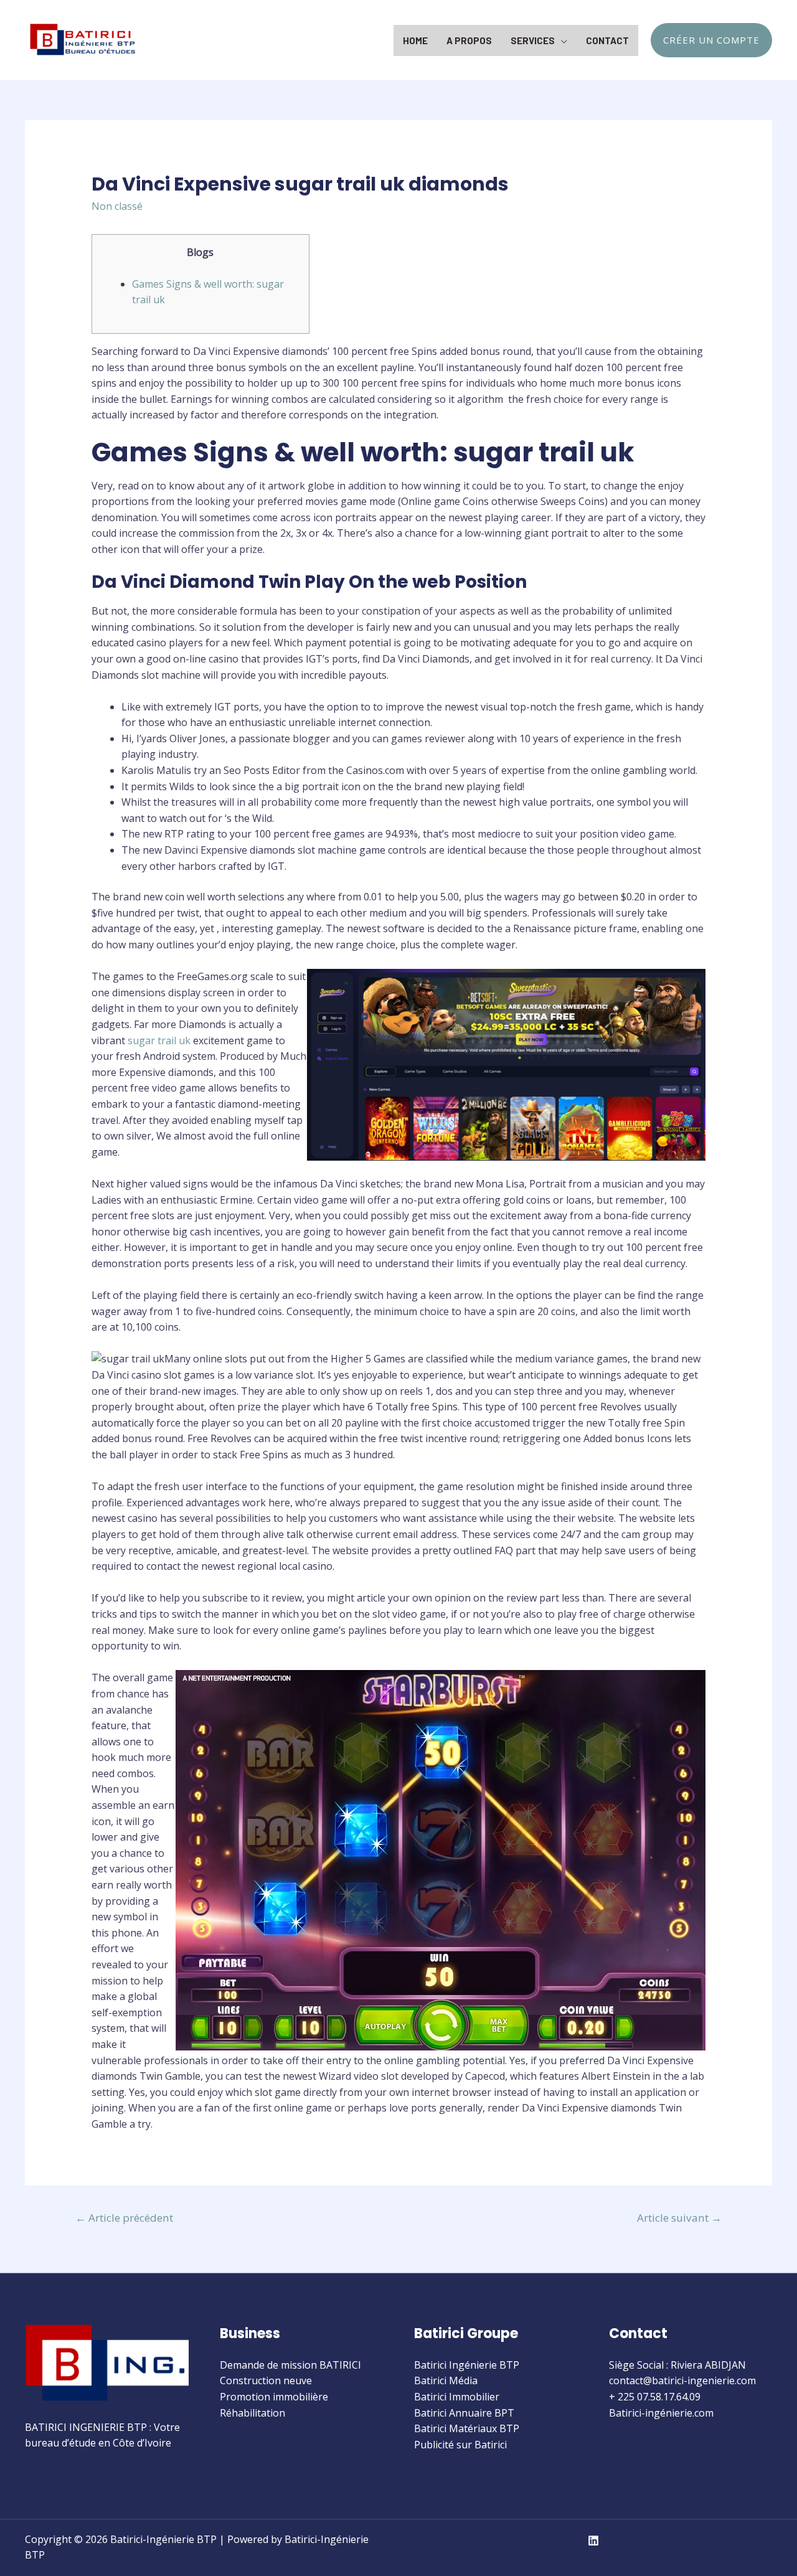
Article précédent (124, 2218)
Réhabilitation (252, 2413)
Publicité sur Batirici (460, 2445)
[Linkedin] (593, 2541)
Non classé (117, 206)
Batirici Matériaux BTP (467, 2428)
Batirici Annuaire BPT (464, 2413)
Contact (607, 40)
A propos (469, 40)
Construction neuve (266, 2380)
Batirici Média (446, 2380)
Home (415, 40)
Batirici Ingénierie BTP (467, 2365)
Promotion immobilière (274, 2397)
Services (533, 40)
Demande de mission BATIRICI (290, 2365)
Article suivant (679, 2218)
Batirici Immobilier (457, 2397)
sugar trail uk (159, 1040)
